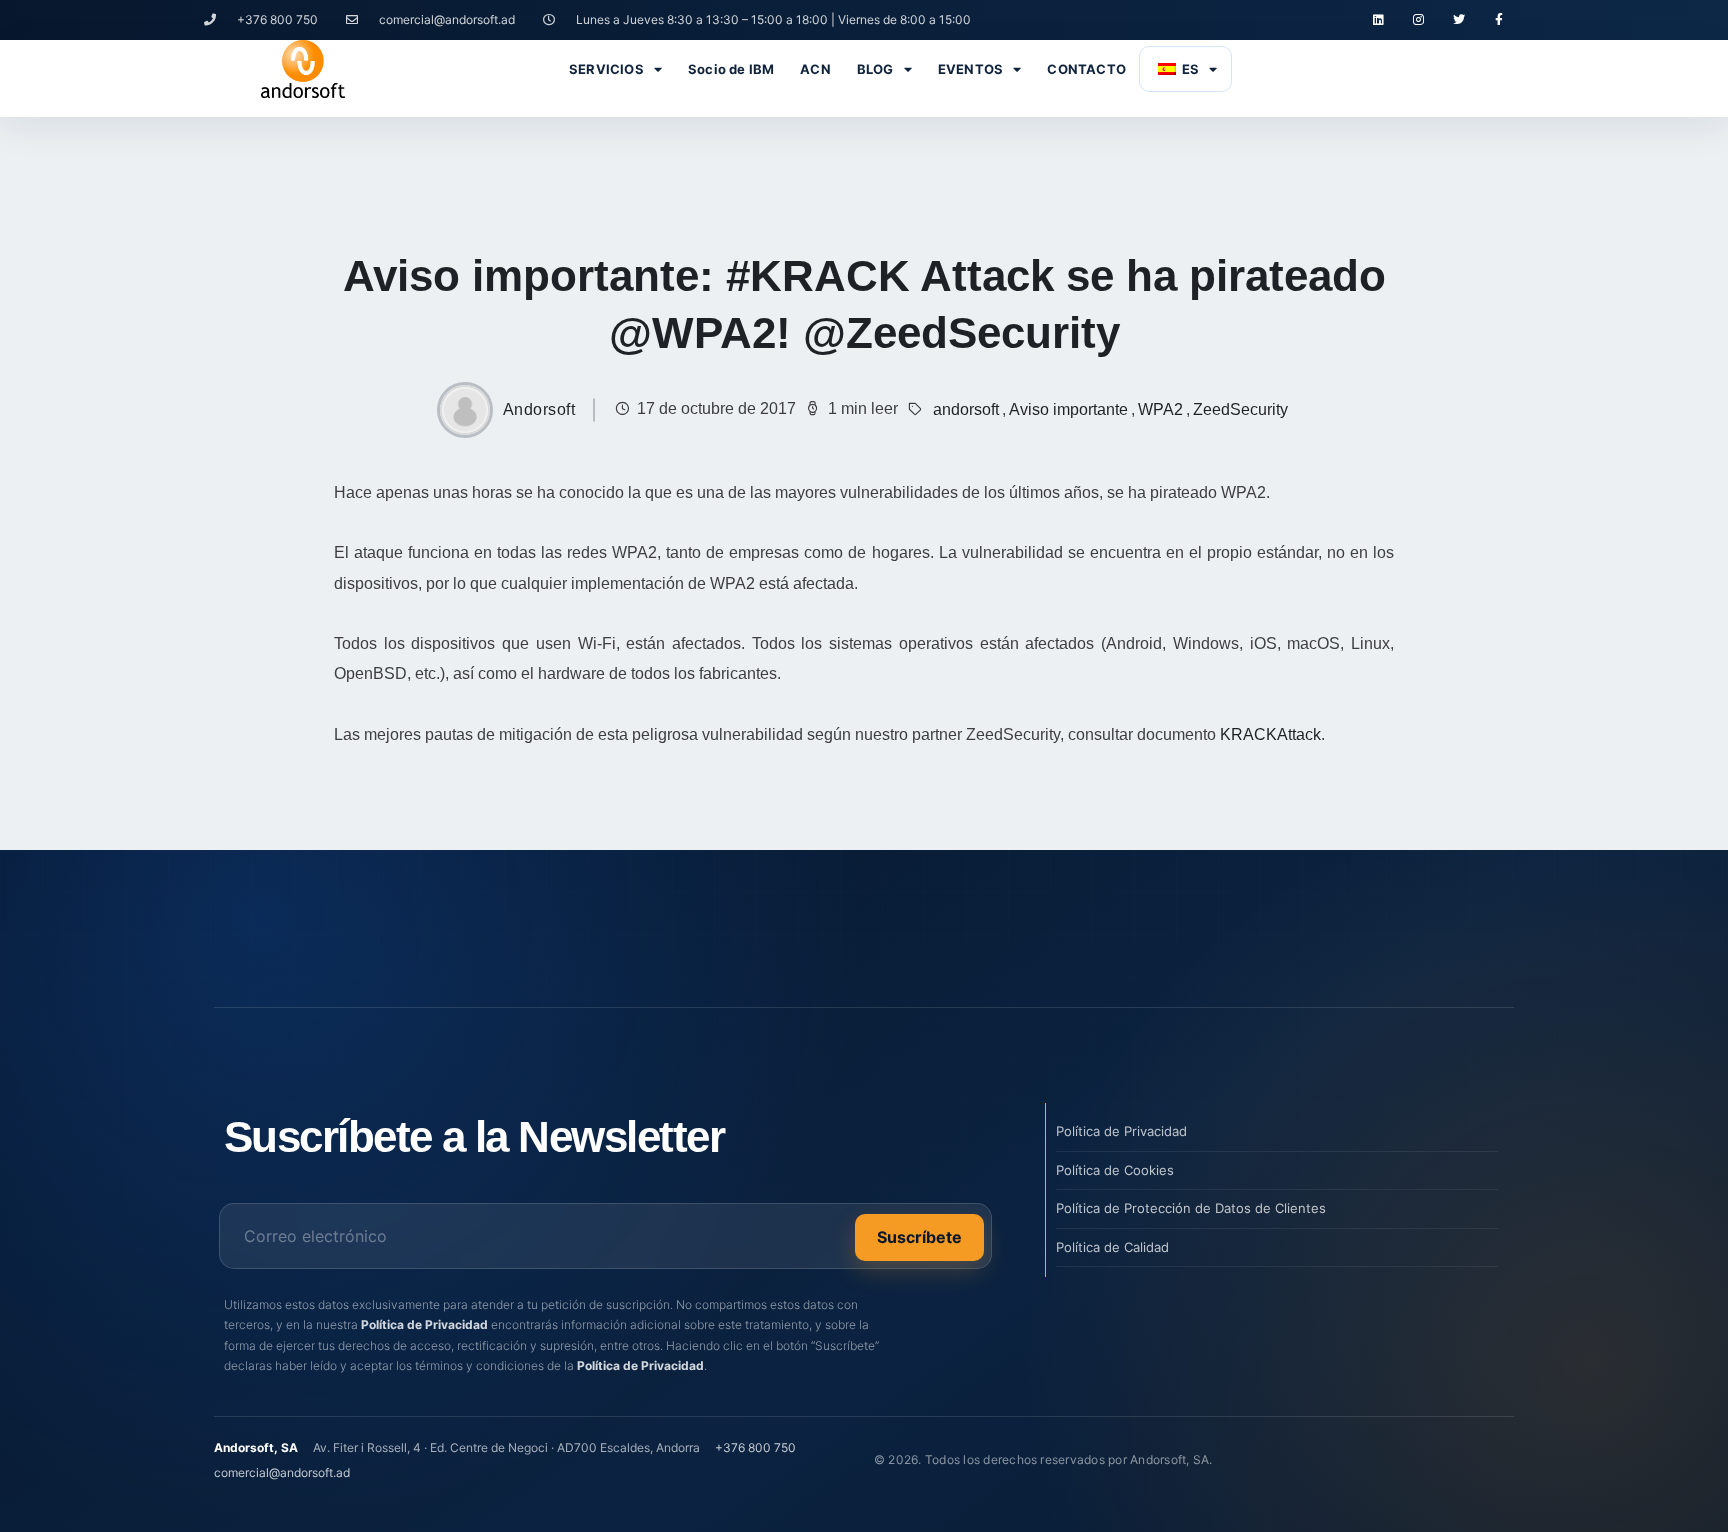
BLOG (875, 69)
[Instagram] (1418, 20)
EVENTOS (970, 69)
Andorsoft (539, 409)
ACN (815, 69)
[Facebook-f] (1499, 20)
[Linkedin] (1378, 20)
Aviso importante (1068, 409)
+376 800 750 (755, 1447)
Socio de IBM (731, 69)
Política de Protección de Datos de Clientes (1191, 1208)
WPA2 (1160, 409)
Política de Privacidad (424, 1324)
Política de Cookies (1115, 1170)
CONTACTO (1086, 69)
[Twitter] (1459, 20)
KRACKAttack (1270, 734)
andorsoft (966, 409)
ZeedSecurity (1240, 409)
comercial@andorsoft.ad (282, 1472)
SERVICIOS (606, 69)
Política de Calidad (1112, 1247)
